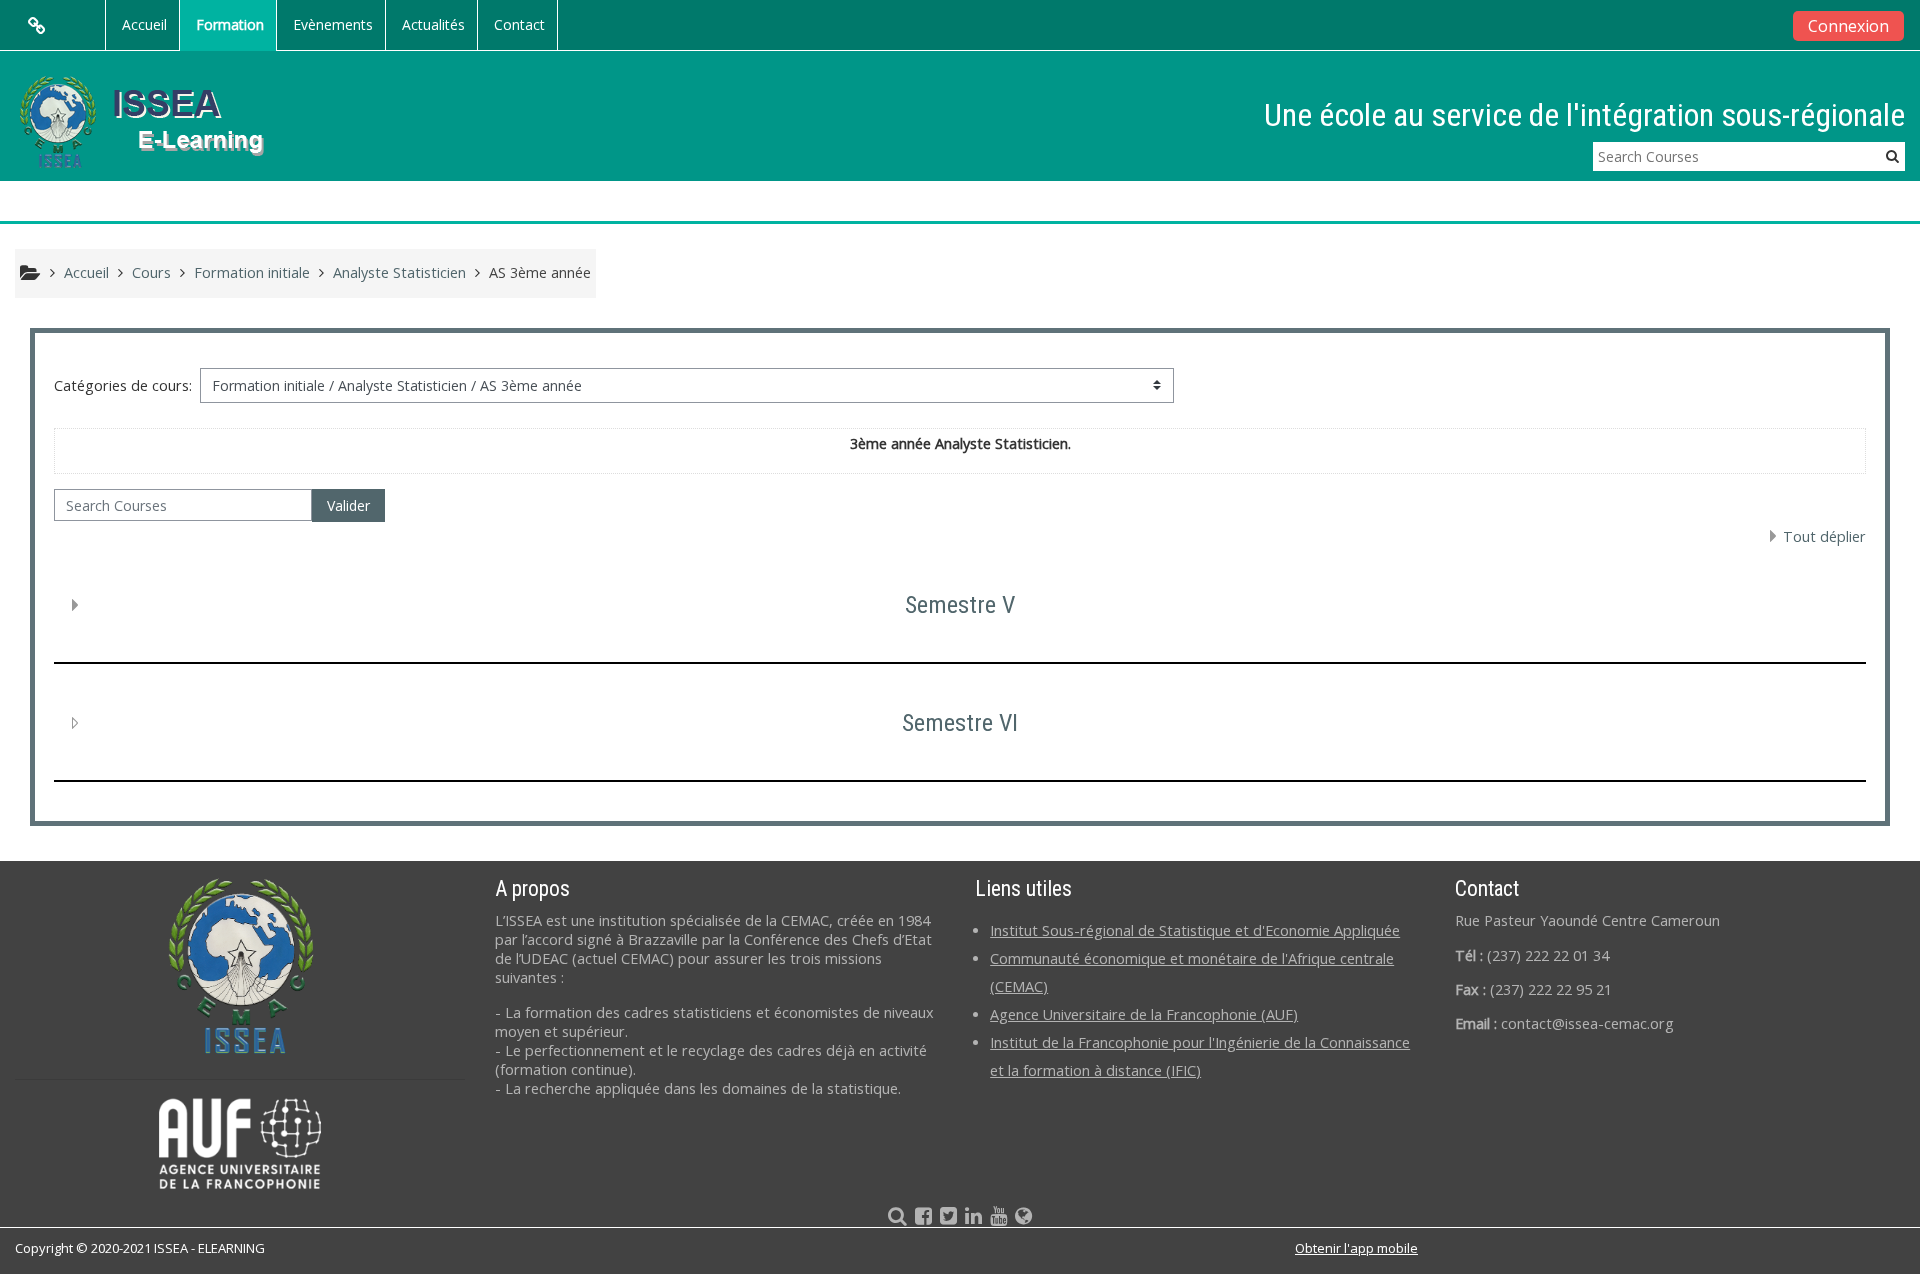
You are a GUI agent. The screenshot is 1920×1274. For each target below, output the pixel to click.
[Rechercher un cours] (889, 1217)
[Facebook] (919, 1217)
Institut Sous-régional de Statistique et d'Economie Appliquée (1195, 930)
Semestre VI (960, 723)
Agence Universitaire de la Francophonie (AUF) (1144, 1014)
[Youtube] (994, 1217)
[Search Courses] (1892, 155)
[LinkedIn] (969, 1217)
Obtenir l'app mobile (1356, 1248)
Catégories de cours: (123, 385)
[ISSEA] (1027, 1217)
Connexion (1848, 26)
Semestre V (960, 605)
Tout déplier (1824, 536)
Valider (348, 505)
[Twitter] (944, 1217)
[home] (158, 120)
